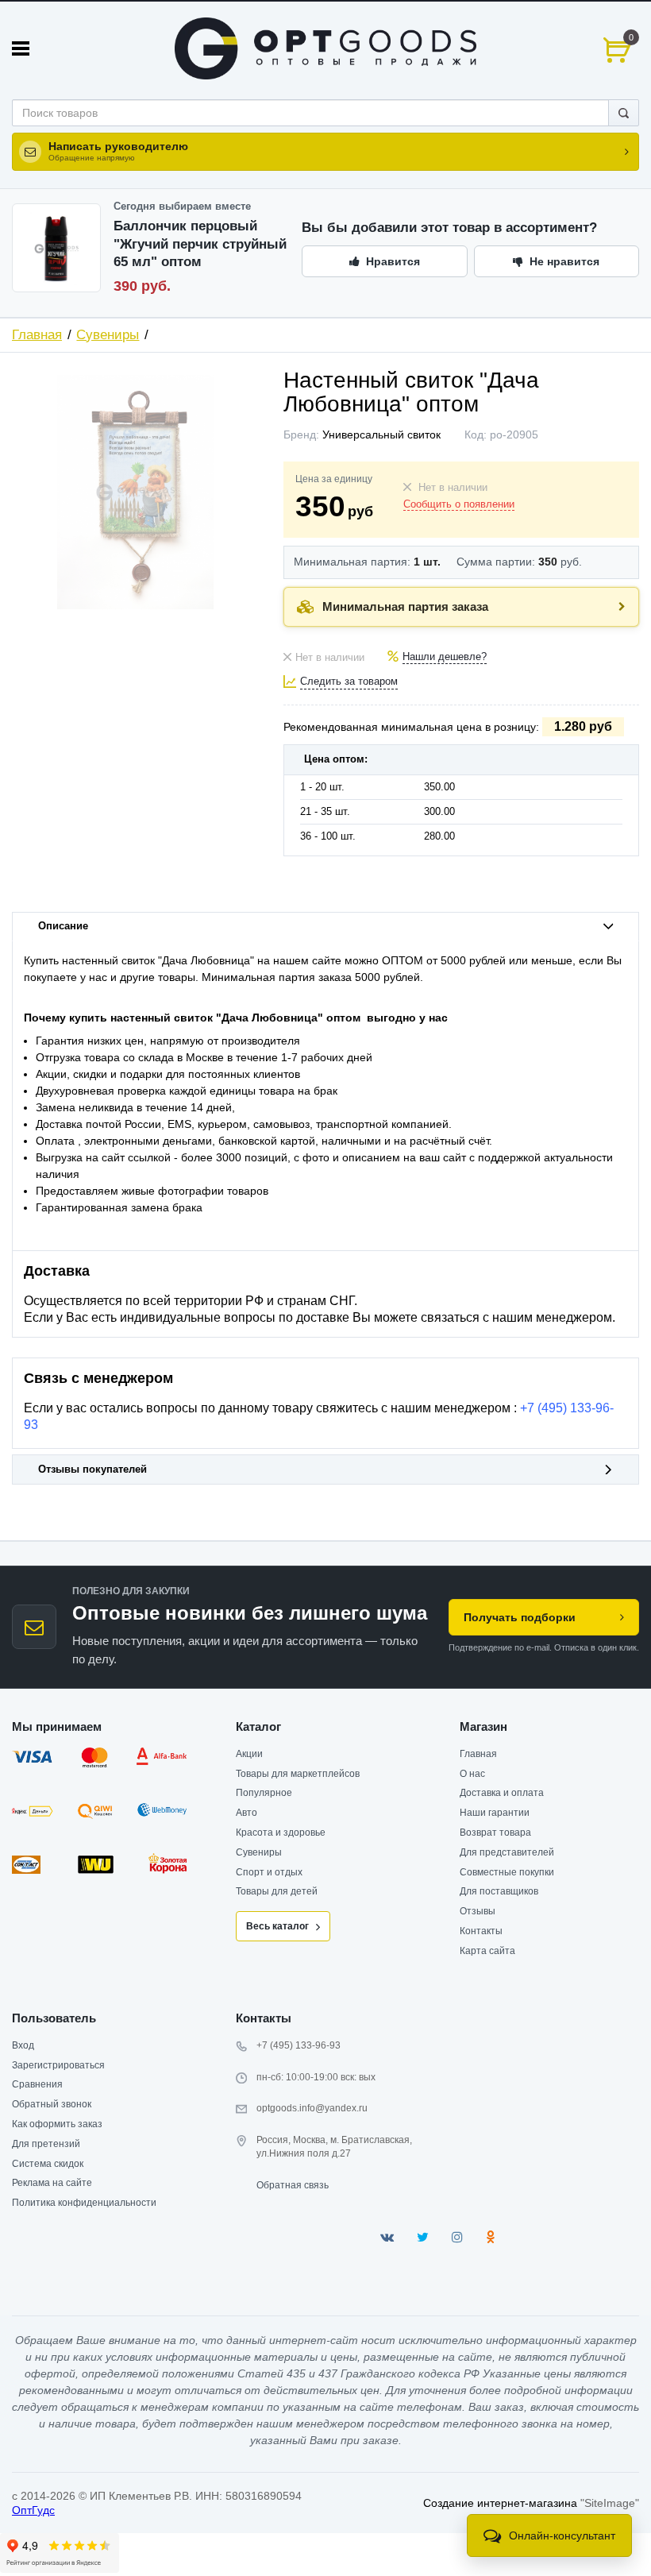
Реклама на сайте (52, 2183)
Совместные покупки (507, 1872)
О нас (472, 1774)
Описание (63, 926)
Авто (247, 1813)
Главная (37, 335)
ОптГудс (33, 2510)
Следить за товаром (349, 682)
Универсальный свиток (381, 434)
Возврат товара (495, 1833)
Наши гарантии (495, 1813)
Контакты (481, 1931)
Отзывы (478, 1911)
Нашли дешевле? (445, 657)
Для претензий (46, 2144)
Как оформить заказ (57, 2124)
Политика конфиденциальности (84, 2203)
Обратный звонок (52, 2104)
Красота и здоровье (281, 1833)
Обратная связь (293, 2185)
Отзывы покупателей (92, 1470)
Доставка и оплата (502, 1793)
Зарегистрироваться (58, 2065)
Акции (249, 1754)
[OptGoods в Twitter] (423, 2237)
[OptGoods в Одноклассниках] (490, 2237)
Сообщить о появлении (459, 504)
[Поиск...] (624, 113)
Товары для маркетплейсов (298, 1774)
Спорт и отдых (269, 1872)
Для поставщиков (499, 1891)
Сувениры (108, 335)
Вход (23, 2045)
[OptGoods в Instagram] (457, 2237)
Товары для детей (277, 1891)
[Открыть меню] (21, 48)
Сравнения (37, 2084)
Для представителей (507, 1852)
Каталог (258, 1726)
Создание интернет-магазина (500, 2503)
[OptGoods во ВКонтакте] (387, 2237)
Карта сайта (487, 1951)
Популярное (264, 1793)
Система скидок (48, 2164)
